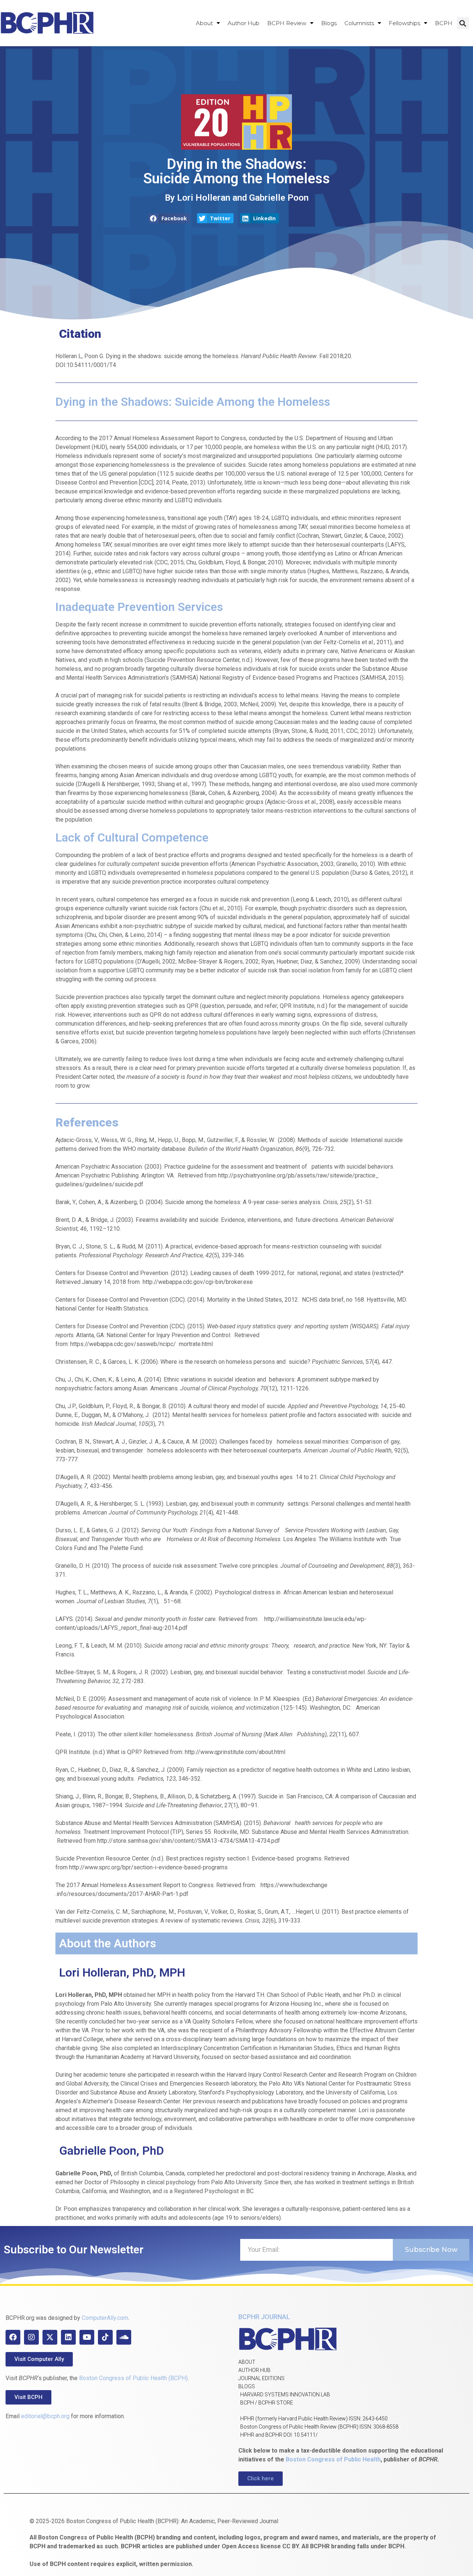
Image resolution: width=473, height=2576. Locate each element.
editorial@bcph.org (45, 2416)
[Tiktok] (105, 2337)
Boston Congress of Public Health (333, 2459)
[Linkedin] (68, 2337)
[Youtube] (87, 2337)
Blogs (329, 23)
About (204, 23)
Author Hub (244, 23)
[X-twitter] (50, 2337)
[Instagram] (31, 2337)
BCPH (444, 23)
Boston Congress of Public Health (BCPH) (133, 2378)
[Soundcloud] (124, 2337)
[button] (463, 23)
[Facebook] (13, 2337)
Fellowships (404, 23)
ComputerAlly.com (105, 2318)
